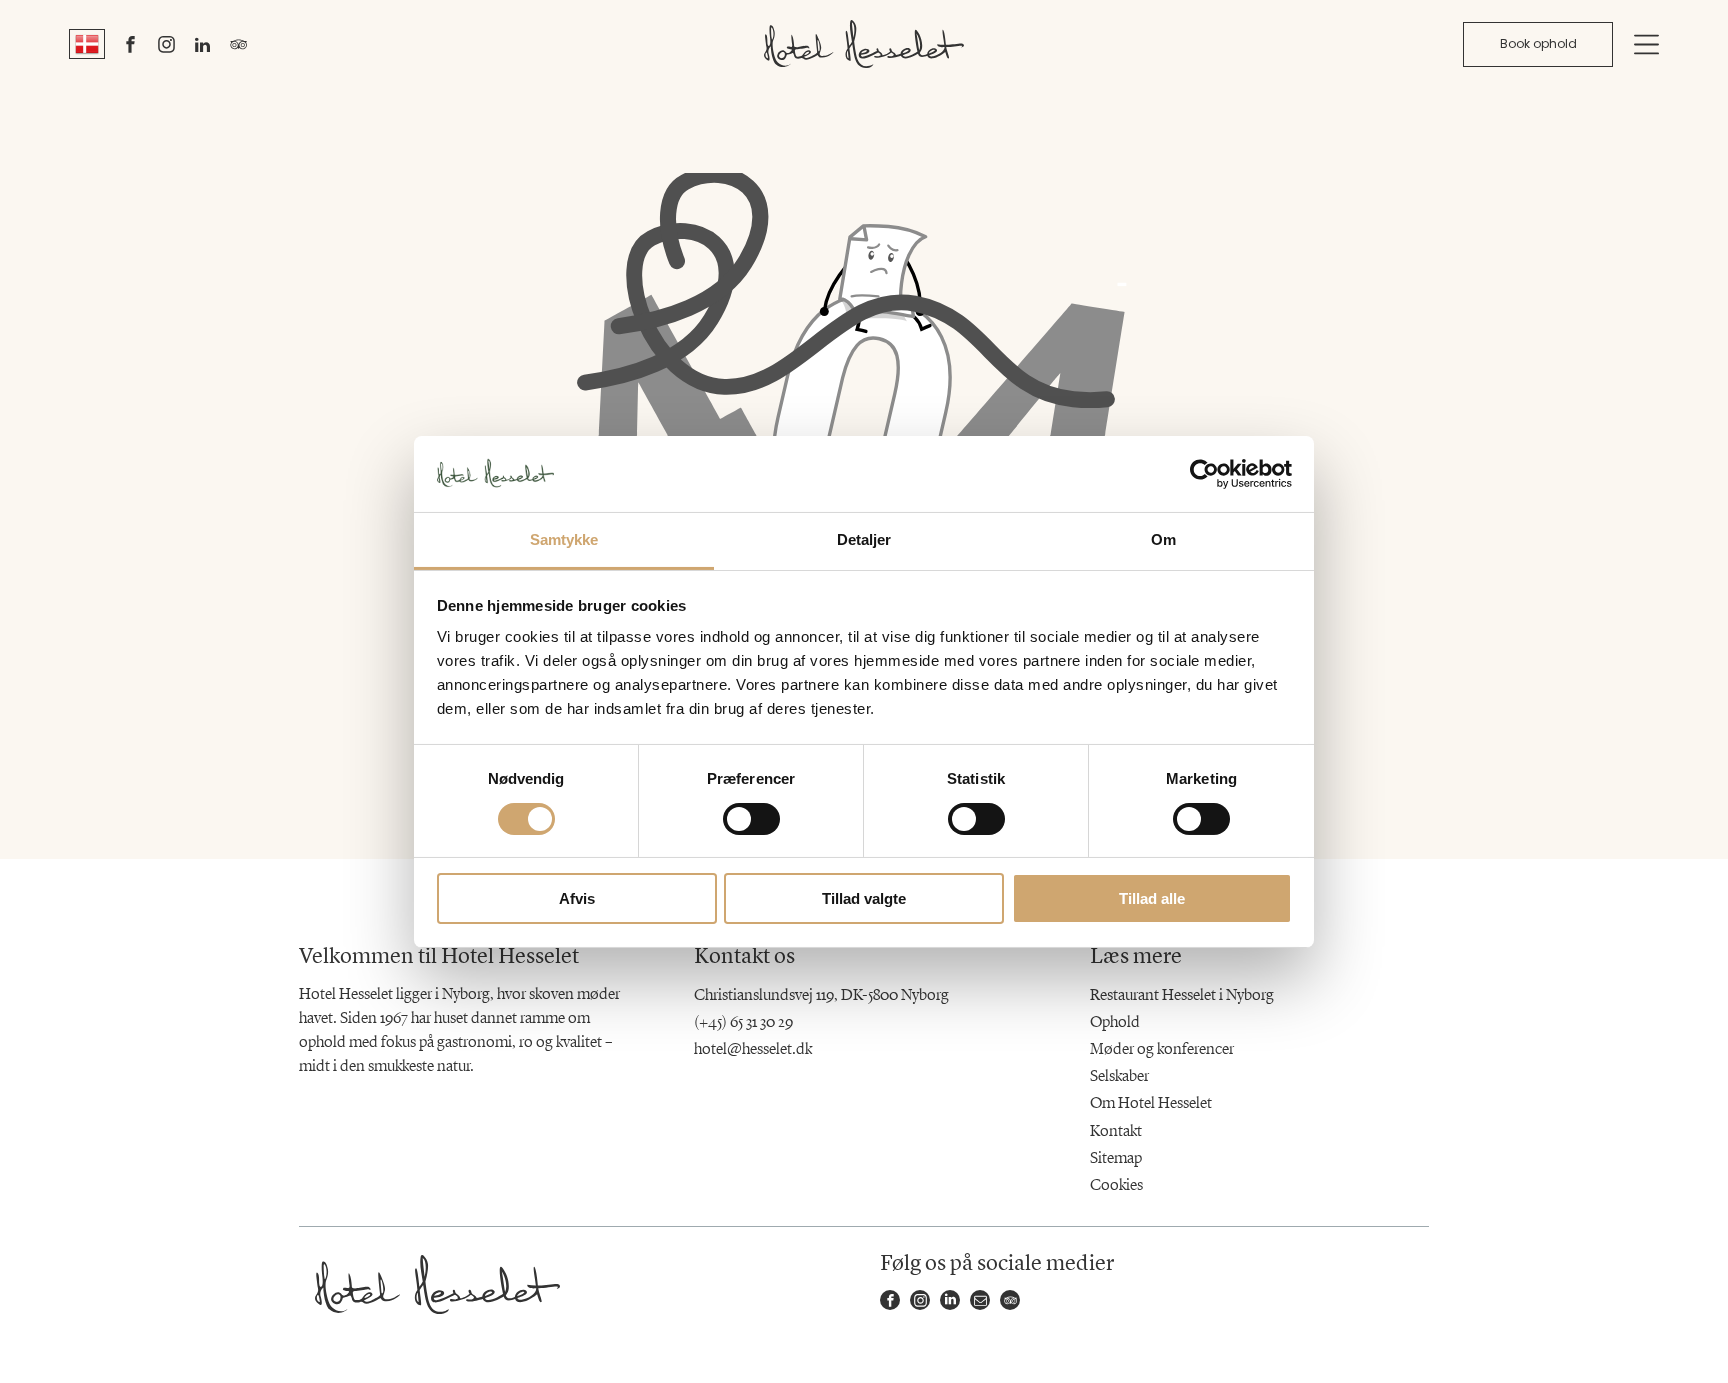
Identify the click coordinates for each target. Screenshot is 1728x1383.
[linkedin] (203, 47)
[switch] (751, 819)
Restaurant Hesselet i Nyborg (1182, 996)
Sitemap (1116, 1159)
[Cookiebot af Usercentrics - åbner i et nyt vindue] (1204, 474)
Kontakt (1116, 1132)
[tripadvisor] (239, 47)
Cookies (1116, 1186)
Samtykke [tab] (564, 539)
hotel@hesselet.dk (753, 1050)
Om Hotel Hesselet (1151, 1104)
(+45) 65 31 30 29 (743, 1023)
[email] (980, 1302)
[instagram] (167, 47)
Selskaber (1119, 1077)
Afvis (577, 898)
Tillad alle (1152, 898)
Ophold (1115, 1023)
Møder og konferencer (1162, 1050)
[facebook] (131, 47)
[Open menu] (1646, 44)
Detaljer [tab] (864, 539)
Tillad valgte (864, 898)
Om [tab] (1163, 539)
